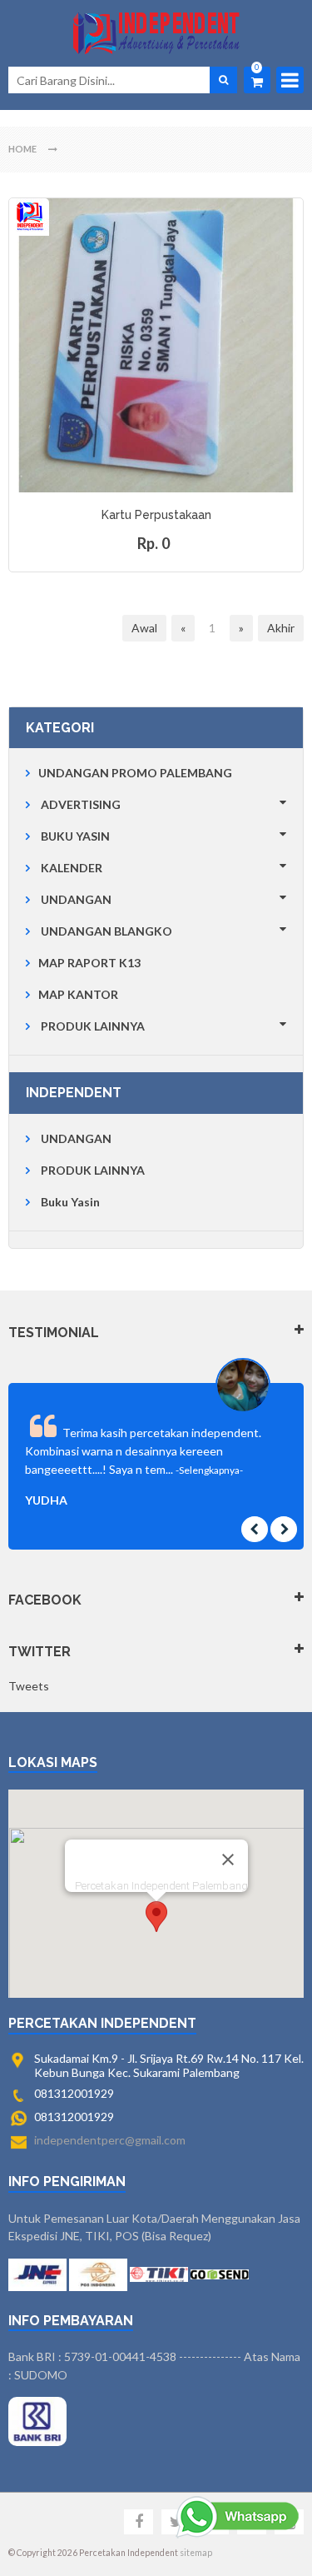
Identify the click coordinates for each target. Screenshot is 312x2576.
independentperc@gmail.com (110, 2140)
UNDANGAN (76, 899)
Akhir (281, 628)
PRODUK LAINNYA (93, 1026)
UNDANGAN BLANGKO (106, 931)
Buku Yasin (70, 1202)
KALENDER (72, 868)
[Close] (228, 1860)
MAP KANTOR (78, 994)
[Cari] (223, 80)
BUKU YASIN (75, 836)
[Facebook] (139, 2522)
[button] (156, 1917)
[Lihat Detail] (154, 480)
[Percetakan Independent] (156, 33)
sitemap (196, 2553)
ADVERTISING (81, 804)
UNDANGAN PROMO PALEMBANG (135, 773)
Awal (144, 628)
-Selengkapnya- (209, 1470)
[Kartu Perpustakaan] (156, 345)
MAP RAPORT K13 (89, 963)
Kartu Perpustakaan (156, 515)
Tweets (29, 1686)
